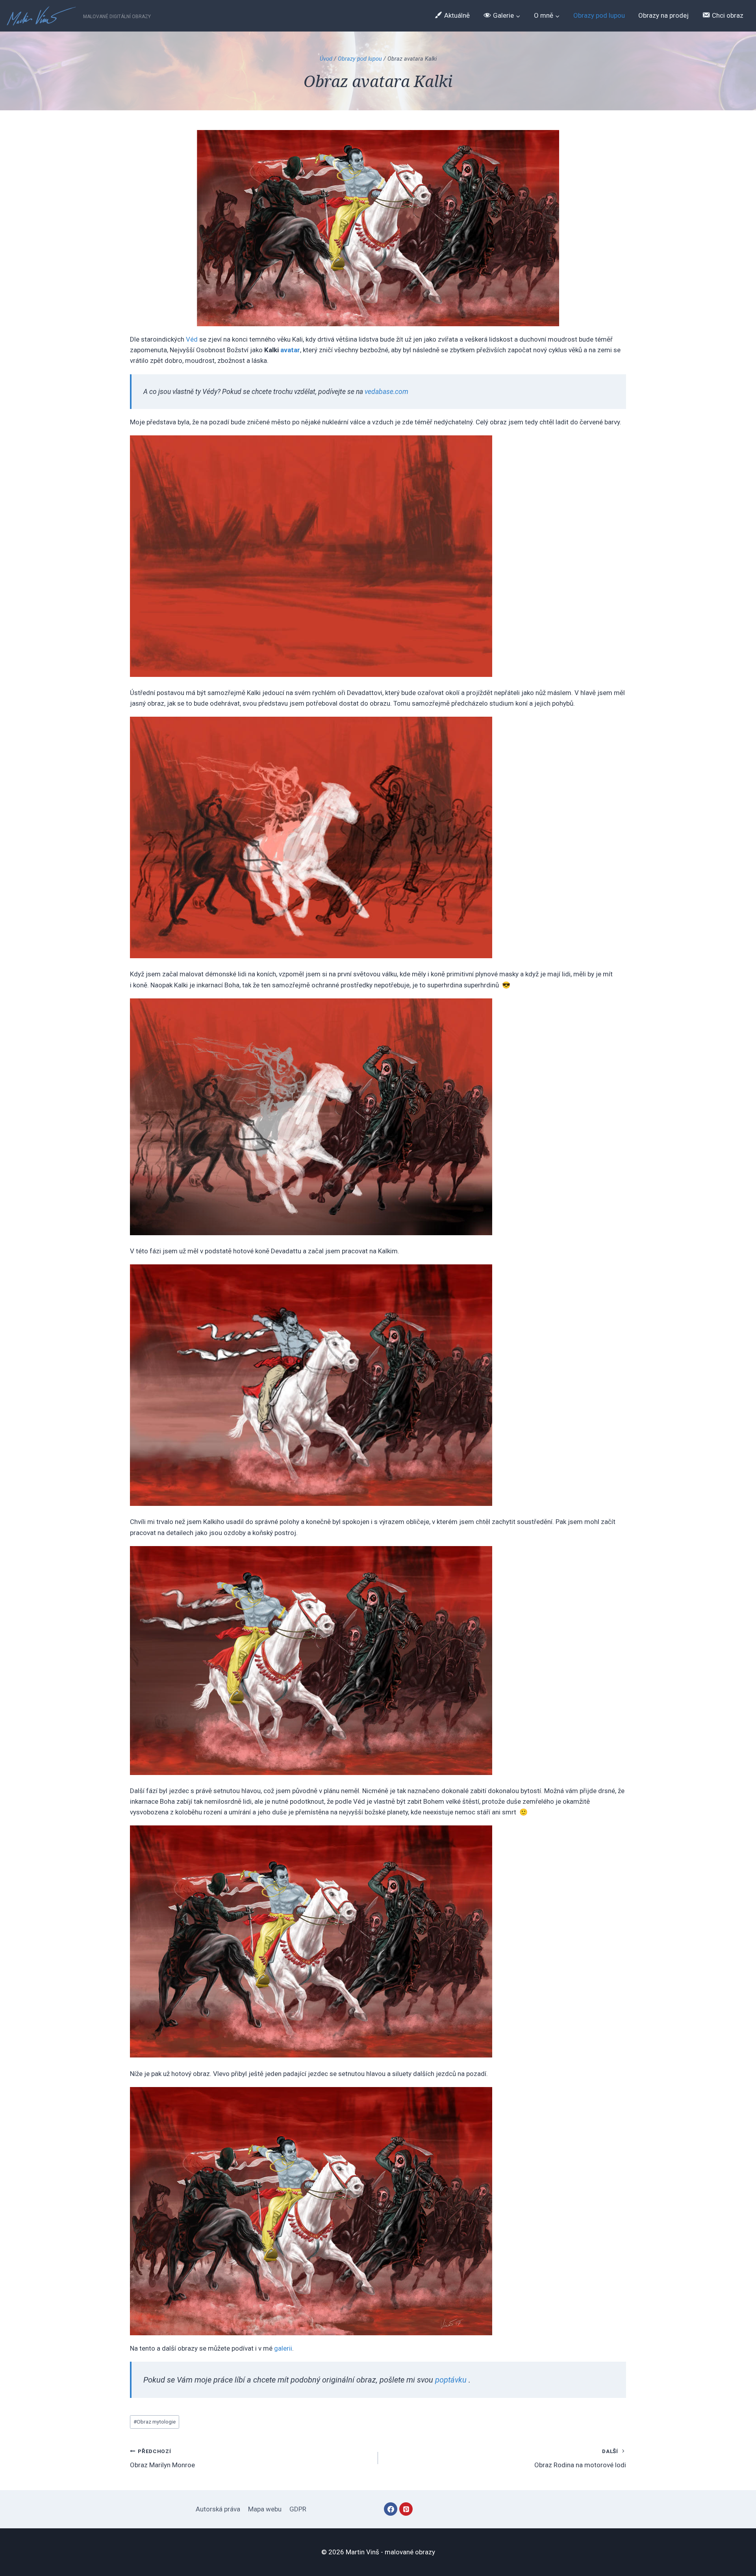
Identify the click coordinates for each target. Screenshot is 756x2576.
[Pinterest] (406, 2509)
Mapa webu (265, 2509)
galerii (283, 2348)
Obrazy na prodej (663, 15)
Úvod (326, 59)
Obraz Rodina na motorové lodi (580, 2458)
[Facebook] (391, 2509)
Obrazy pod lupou (599, 15)
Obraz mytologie (155, 2422)
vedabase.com (387, 392)
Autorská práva (218, 2509)
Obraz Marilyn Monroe (162, 2458)
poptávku (451, 2380)
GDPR (298, 2509)
